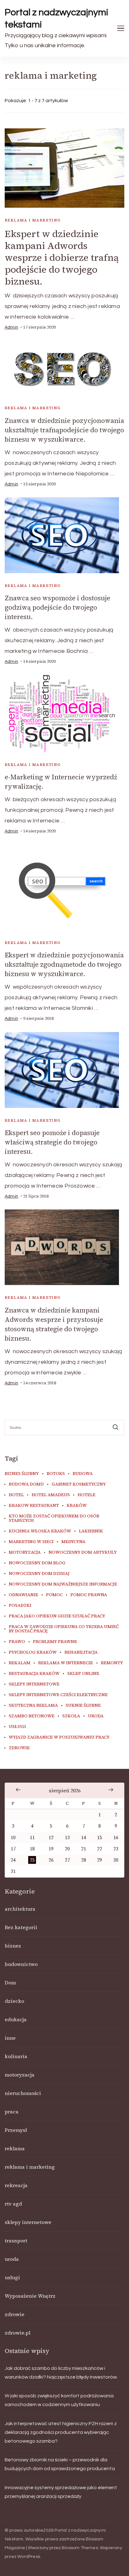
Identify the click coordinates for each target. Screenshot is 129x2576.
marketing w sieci (31, 1542)
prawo (17, 1642)
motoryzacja (25, 1552)
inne (10, 2038)
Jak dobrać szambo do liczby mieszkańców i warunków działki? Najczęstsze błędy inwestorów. (61, 2373)
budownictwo (21, 1964)
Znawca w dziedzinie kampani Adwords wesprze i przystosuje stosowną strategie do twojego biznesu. (54, 1324)
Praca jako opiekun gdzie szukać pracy (57, 1616)
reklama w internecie (66, 1663)
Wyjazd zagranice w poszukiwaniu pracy (59, 1737)
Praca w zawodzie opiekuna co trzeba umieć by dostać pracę (64, 1629)
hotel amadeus (51, 1495)
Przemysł (16, 2130)
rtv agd (13, 2204)
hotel (16, 1495)
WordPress (29, 2557)
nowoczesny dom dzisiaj (39, 1574)
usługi (17, 1727)
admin (11, 327)
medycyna (73, 1542)
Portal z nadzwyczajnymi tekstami (57, 18)
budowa (83, 1474)
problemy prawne (55, 1642)
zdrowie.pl (18, 2333)
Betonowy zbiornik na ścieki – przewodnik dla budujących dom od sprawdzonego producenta (60, 2464)
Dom (10, 1983)
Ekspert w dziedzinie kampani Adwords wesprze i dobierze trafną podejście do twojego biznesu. (62, 258)
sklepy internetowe (34, 1684)
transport (16, 2241)
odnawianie (23, 1595)
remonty (112, 1663)
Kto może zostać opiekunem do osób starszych (54, 1518)
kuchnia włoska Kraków (40, 1531)
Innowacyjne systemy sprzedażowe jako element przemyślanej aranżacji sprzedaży (61, 2492)
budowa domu (26, 1484)
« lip (18, 1790)
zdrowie (19, 1748)
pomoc (54, 1595)
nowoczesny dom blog (37, 1563)
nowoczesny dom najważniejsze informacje (63, 1584)
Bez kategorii (21, 1927)
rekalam (20, 1663)
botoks (56, 1474)
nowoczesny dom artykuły (83, 1552)
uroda (96, 1716)
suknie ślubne (83, 1705)
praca (12, 2112)
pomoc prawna (89, 1595)
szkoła (71, 1716)
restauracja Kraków (34, 1674)
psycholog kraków (33, 1652)
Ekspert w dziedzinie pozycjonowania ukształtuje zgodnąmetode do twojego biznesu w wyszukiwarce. (64, 964)
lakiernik (91, 1531)
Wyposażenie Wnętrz (30, 2296)
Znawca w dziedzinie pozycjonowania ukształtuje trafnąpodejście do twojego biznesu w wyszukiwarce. (64, 430)
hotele (87, 1495)
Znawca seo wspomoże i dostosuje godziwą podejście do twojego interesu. (57, 607)
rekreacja (16, 2185)
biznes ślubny (22, 1474)
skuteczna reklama (33, 1705)
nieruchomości (23, 2093)
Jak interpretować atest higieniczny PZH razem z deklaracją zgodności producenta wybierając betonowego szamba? (61, 2432)
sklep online (83, 1674)
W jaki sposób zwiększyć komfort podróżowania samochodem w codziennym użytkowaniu (59, 2400)
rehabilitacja (81, 1652)
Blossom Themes (80, 2548)
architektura (20, 1909)
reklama (15, 2148)
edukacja (16, 2019)
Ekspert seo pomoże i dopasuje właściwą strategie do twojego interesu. (52, 1142)
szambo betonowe (32, 1716)
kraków (77, 1506)
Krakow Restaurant (34, 1506)
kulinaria (16, 2056)
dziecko (14, 2001)
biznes (13, 1946)
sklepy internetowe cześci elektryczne (58, 1695)
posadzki (20, 1606)
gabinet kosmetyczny (79, 1484)
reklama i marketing (33, 220)
